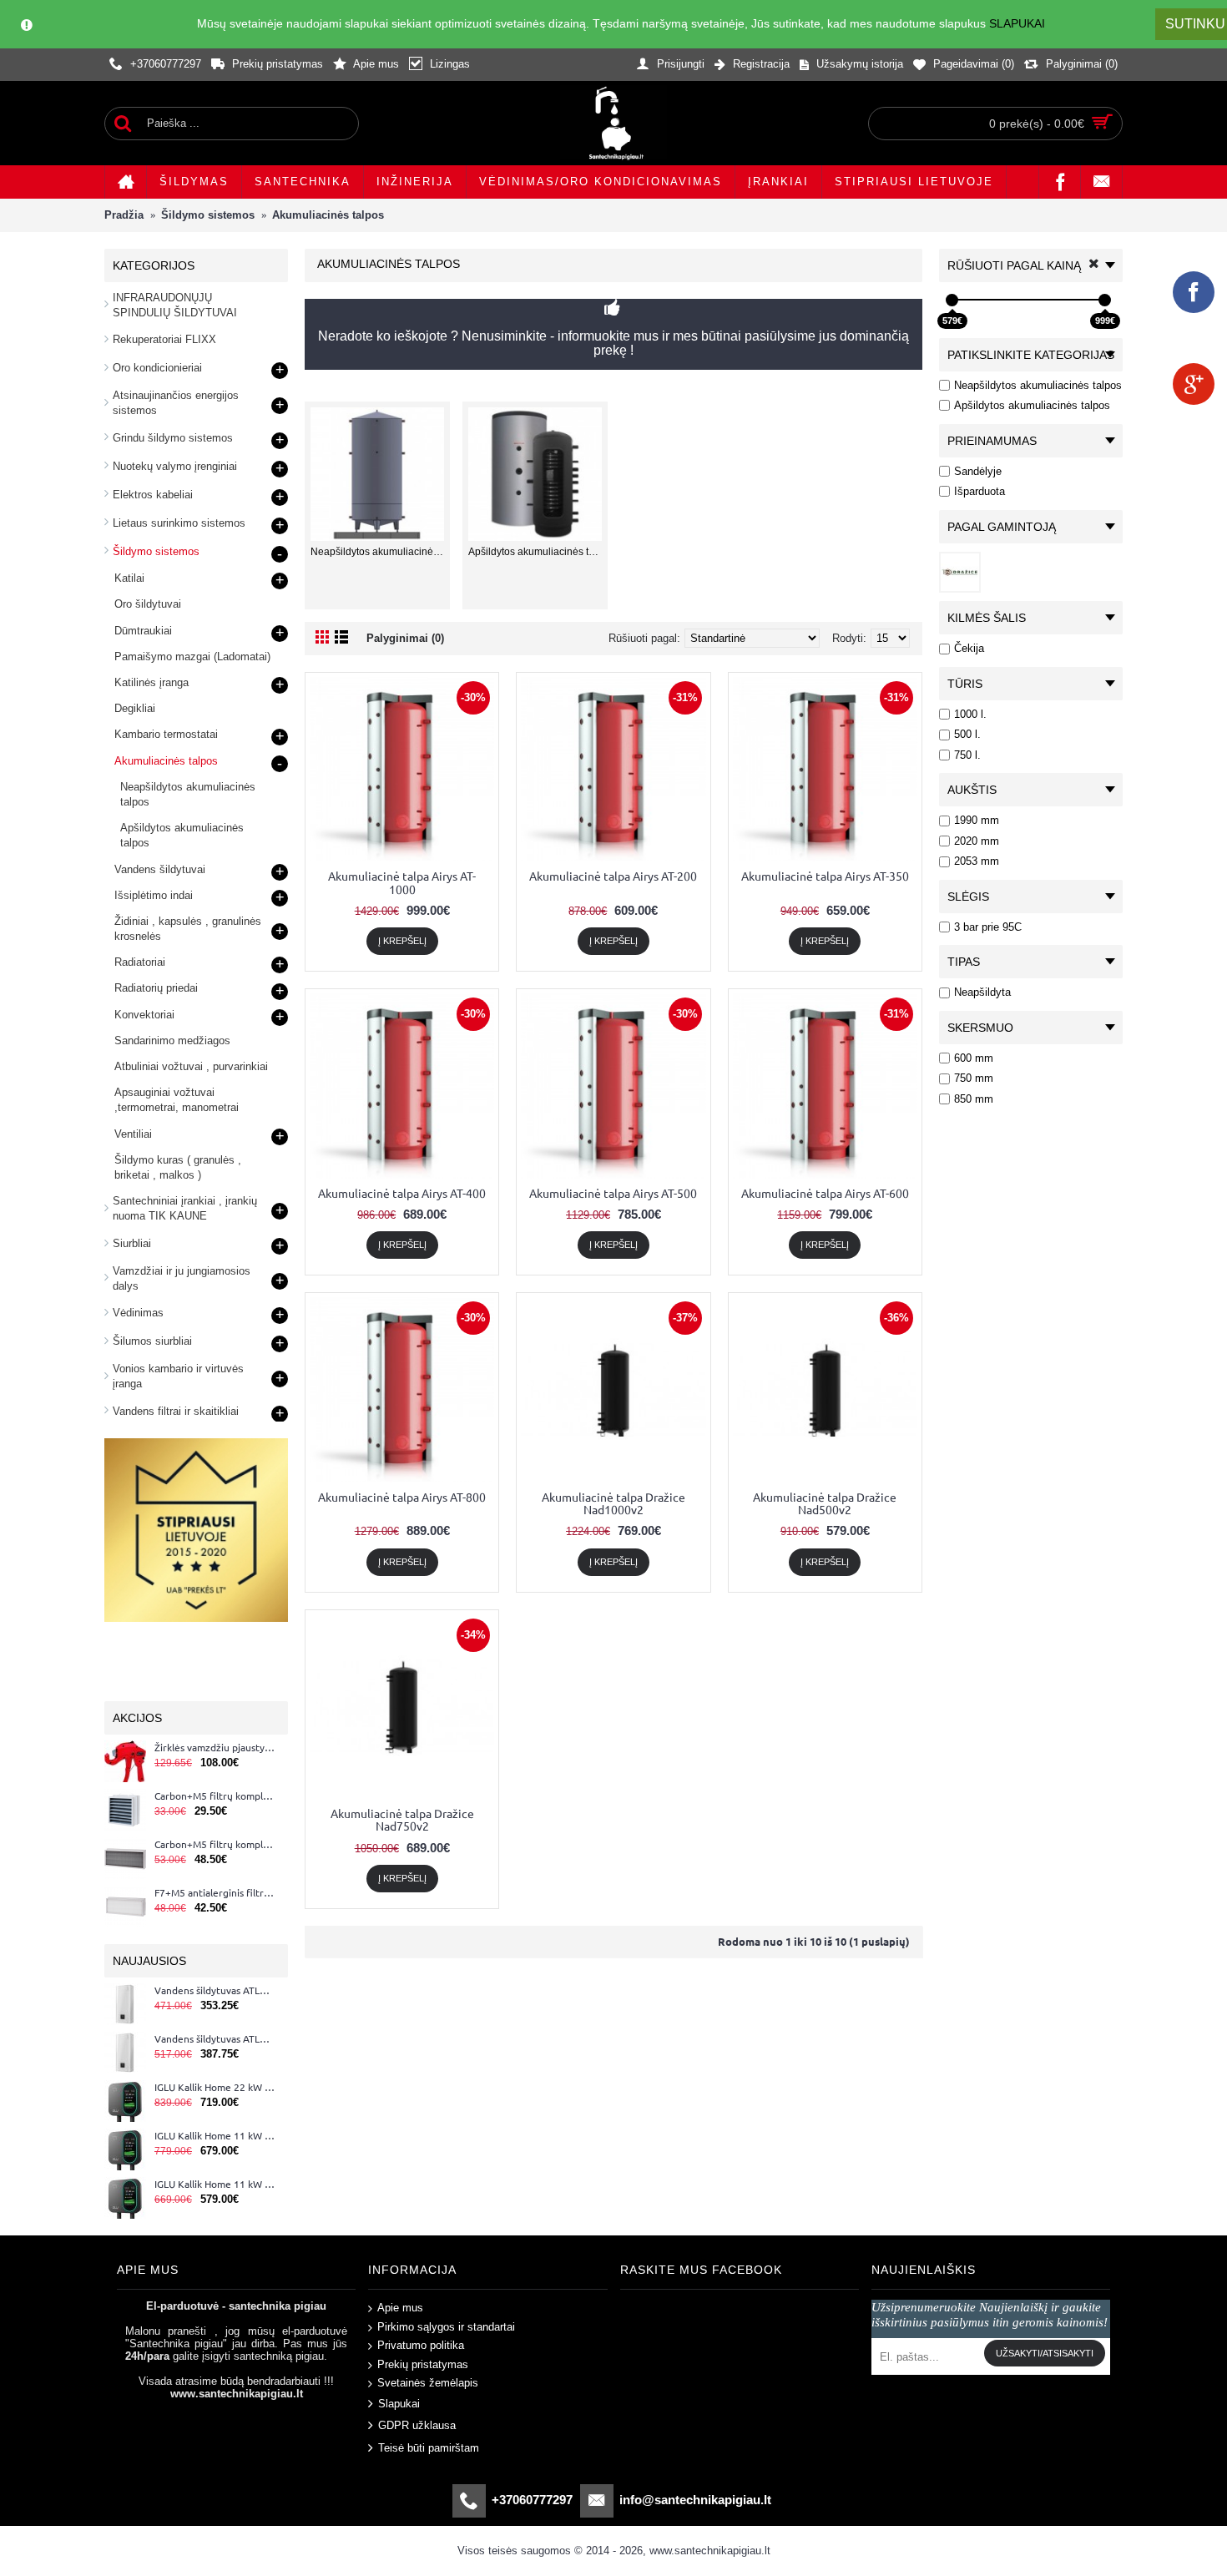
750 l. (967, 755)
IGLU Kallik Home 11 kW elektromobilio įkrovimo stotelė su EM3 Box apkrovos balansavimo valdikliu (215, 2136)
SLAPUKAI (1017, 23)
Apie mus (400, 2308)
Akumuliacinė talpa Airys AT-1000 (402, 882)
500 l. (967, 734)
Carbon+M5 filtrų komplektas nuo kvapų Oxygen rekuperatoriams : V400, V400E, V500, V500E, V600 (215, 1845)
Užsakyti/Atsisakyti (1045, 2353)
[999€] (1105, 300)
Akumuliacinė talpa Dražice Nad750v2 (402, 1819)
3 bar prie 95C (988, 927)
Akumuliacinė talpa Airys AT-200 (613, 876)
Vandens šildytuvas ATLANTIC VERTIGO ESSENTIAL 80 (215, 2039)
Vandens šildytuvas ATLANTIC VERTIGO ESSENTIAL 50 (215, 1991)
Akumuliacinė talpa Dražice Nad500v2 (825, 1503)
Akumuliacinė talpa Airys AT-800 (402, 1497)
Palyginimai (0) (405, 638)
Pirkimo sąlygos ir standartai (446, 2326)
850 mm (974, 1099)
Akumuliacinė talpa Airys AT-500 (613, 1193)
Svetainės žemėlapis (428, 2383)
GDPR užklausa (417, 2425)
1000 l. (970, 714)
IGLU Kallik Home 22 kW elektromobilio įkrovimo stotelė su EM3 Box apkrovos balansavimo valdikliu (215, 2088)
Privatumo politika (421, 2345)
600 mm (974, 1058)
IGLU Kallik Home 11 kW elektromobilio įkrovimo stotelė (215, 2185)
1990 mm (977, 820)
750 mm (974, 1078)
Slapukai (399, 2404)
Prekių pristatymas (423, 2364)
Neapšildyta (982, 992)
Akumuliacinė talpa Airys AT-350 (825, 876)
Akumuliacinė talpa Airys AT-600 (825, 1193)
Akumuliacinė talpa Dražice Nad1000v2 (613, 1503)
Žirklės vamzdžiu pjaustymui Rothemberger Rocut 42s (215, 1748)
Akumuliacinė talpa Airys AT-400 (402, 1193)
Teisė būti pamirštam (429, 2447)
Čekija (969, 648)
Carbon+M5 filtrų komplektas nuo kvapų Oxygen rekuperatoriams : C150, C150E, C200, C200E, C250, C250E (215, 1796)
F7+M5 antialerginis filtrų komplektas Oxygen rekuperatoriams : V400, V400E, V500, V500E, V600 (215, 1893)
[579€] (952, 300)
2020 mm (977, 841)
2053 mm (977, 861)
